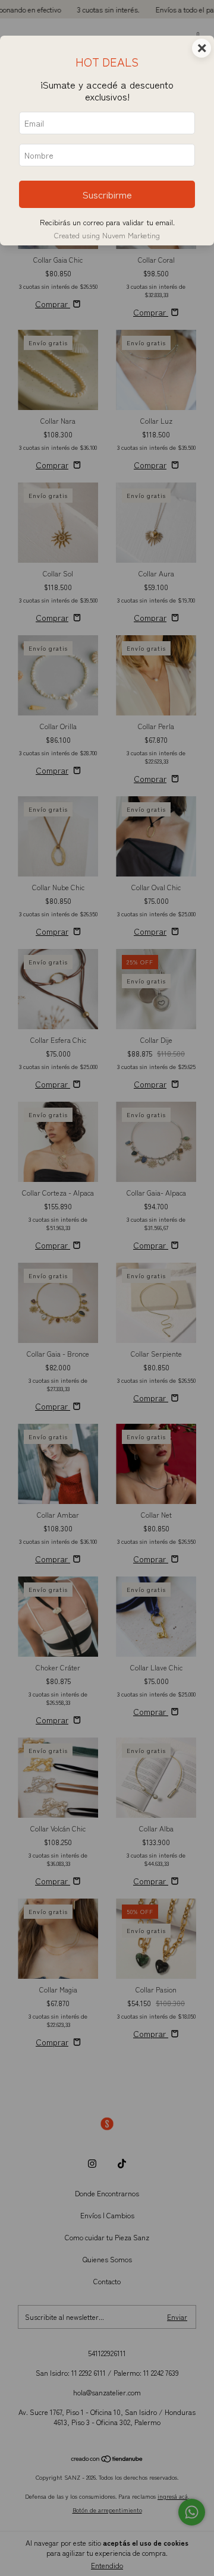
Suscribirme (107, 194)
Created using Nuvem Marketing (107, 235)
